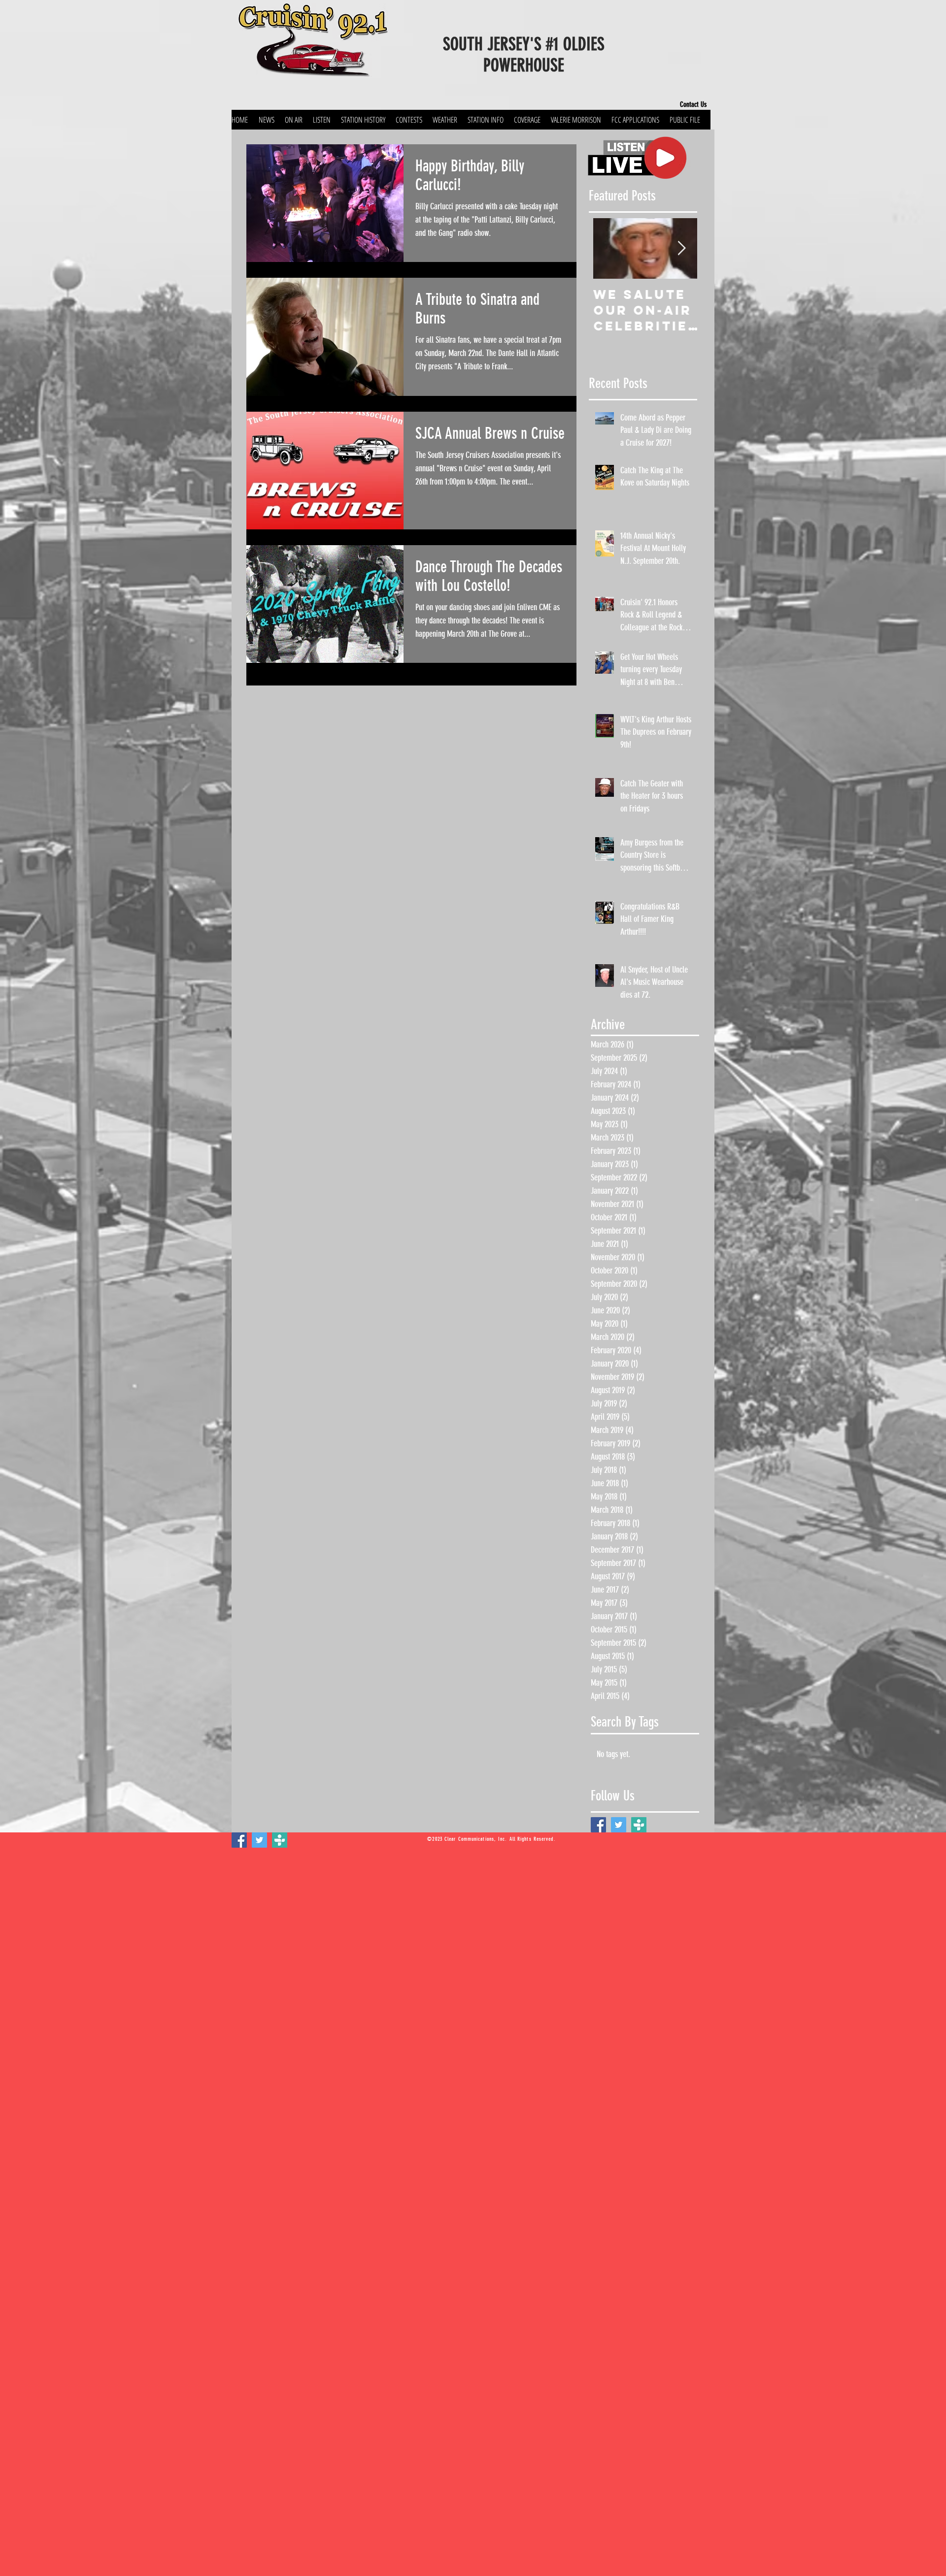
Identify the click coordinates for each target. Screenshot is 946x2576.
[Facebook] (598, 1825)
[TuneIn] (639, 1825)
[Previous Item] (605, 248)
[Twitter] (619, 1825)
